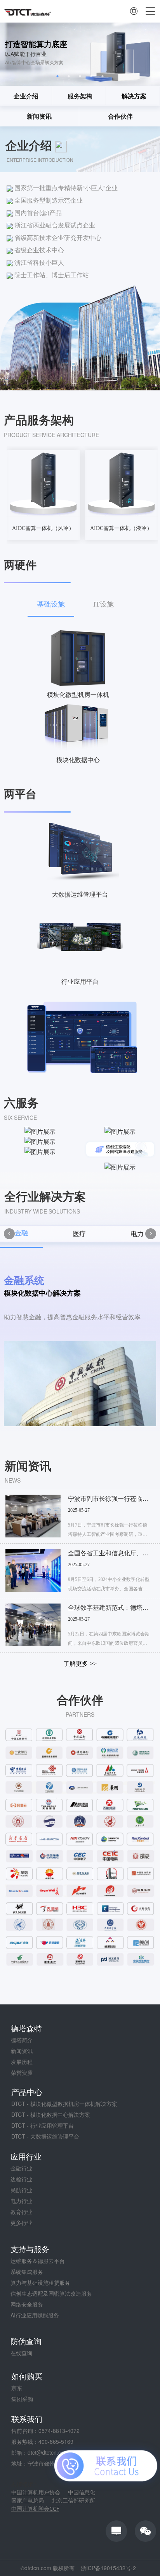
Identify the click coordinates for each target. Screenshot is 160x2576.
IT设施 (103, 604)
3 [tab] (80, 76)
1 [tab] (58, 76)
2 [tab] (69, 76)
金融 (21, 1233)
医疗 (79, 1234)
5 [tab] (103, 76)
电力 (137, 1234)
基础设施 (51, 604)
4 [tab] (91, 76)
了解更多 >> (80, 1664)
